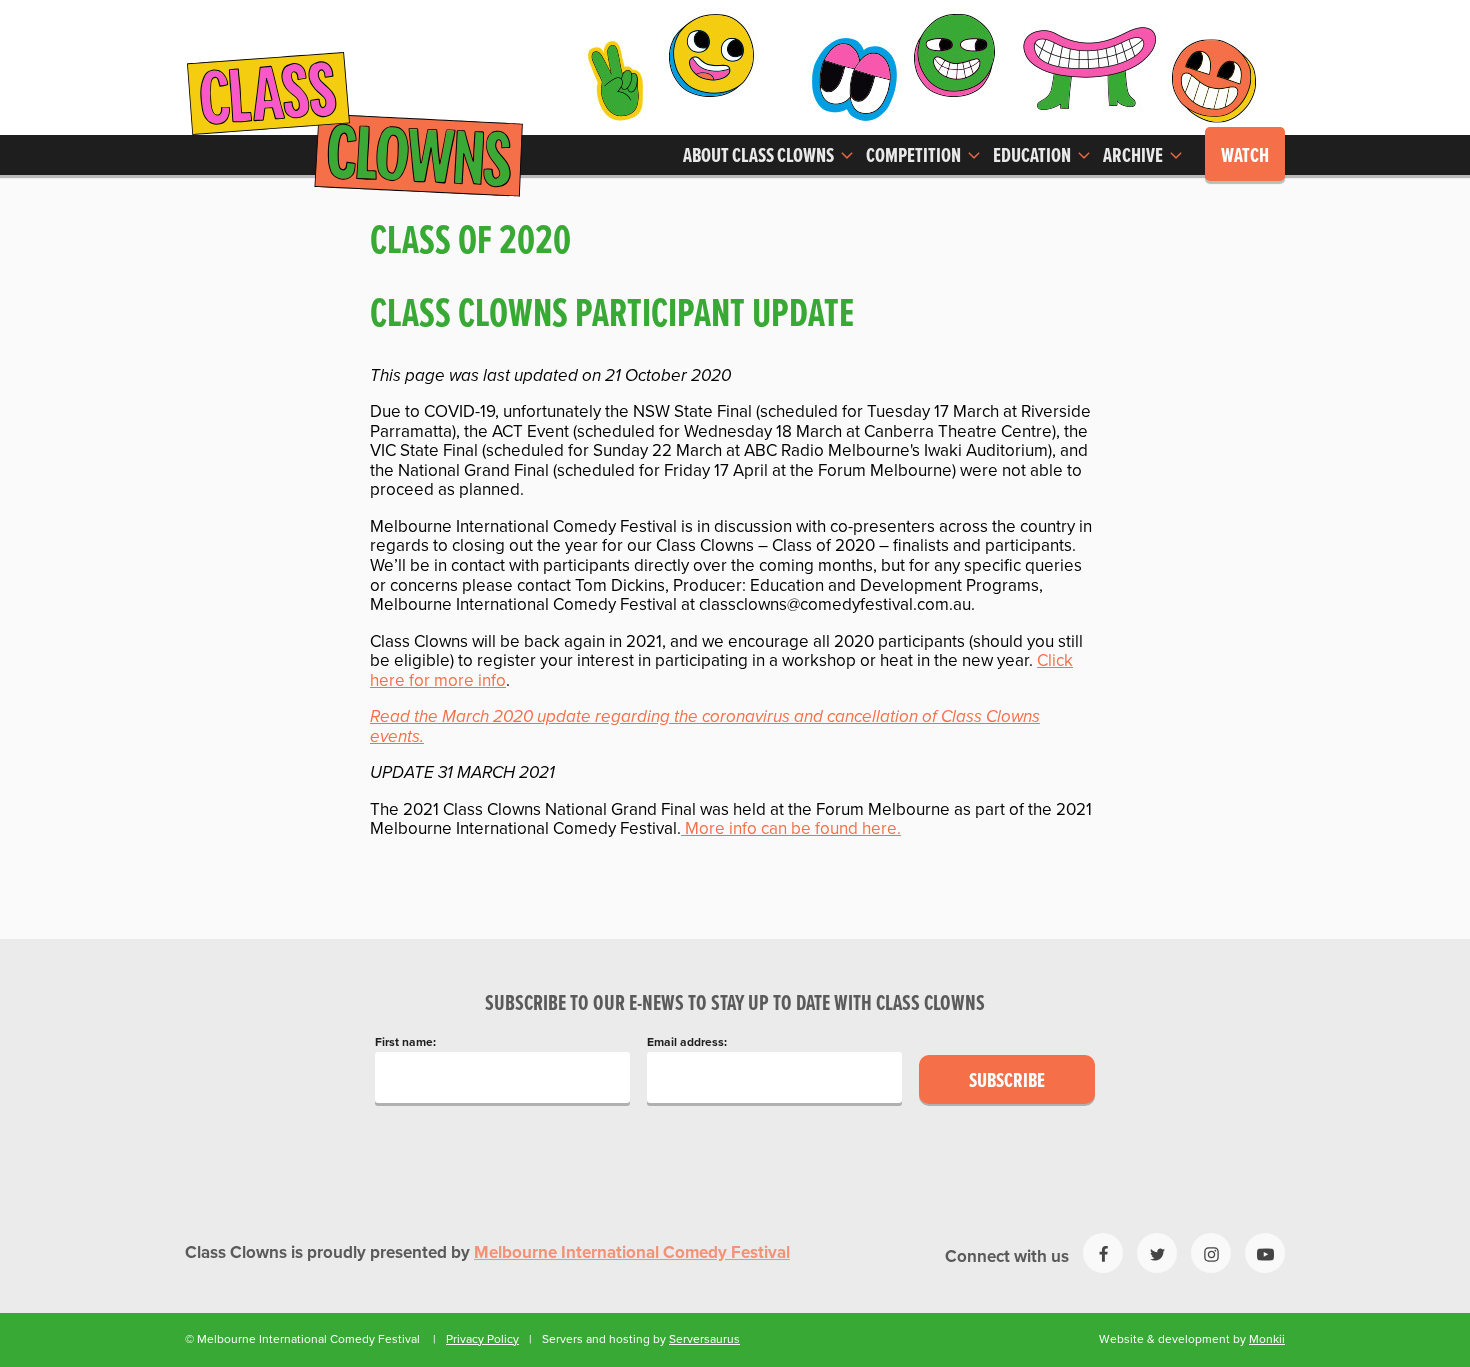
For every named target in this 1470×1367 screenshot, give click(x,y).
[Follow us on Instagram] (1211, 1253)
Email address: (687, 1042)
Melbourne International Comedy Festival (632, 1253)
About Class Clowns (760, 156)
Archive (1134, 156)
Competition (915, 156)
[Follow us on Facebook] (1103, 1253)
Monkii (1267, 1339)
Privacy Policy (482, 1339)
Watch (1245, 156)
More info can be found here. (791, 828)
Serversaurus (704, 1339)
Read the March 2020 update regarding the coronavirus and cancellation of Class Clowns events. (705, 726)
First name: (405, 1042)
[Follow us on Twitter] (1157, 1253)
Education (1033, 156)
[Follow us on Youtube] (1265, 1253)
